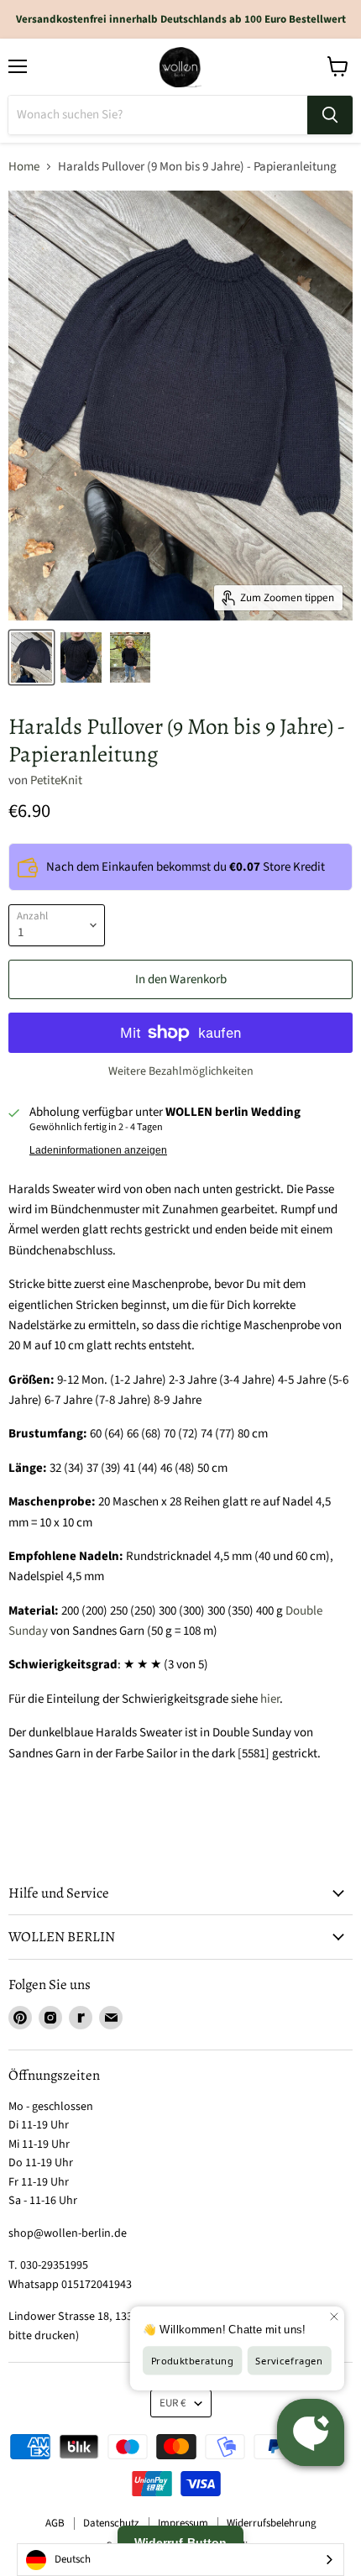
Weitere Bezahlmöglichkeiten (181, 1071)
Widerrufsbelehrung (272, 2523)
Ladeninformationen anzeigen (98, 1150)
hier (270, 1699)
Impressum (183, 2523)
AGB (55, 2523)
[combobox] (180, 2560)
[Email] (111, 2018)
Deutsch (73, 2559)
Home (24, 167)
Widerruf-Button (180, 2542)
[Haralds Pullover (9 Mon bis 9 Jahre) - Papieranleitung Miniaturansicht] (31, 657)
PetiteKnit (56, 780)
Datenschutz (111, 2523)
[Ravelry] (81, 2018)
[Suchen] (330, 115)
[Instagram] (50, 2018)
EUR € (173, 2403)
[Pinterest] (20, 2018)
